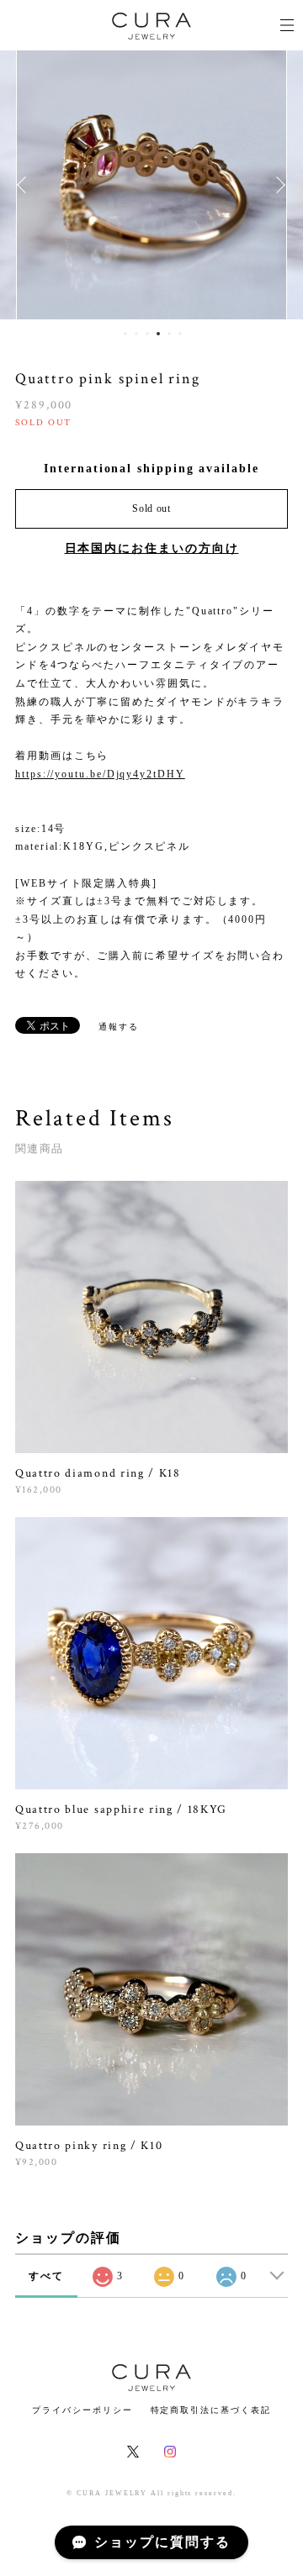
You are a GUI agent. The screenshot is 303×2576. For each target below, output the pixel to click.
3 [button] (147, 334)
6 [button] (180, 334)
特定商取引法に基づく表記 (211, 2410)
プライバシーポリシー (82, 2410)
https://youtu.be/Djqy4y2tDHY (100, 774)
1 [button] (125, 334)
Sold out (151, 508)
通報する (119, 1027)
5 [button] (169, 334)
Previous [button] (25, 185)
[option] (151, 185)
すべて (46, 2276)
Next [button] (278, 185)
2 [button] (136, 334)
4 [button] (158, 334)
